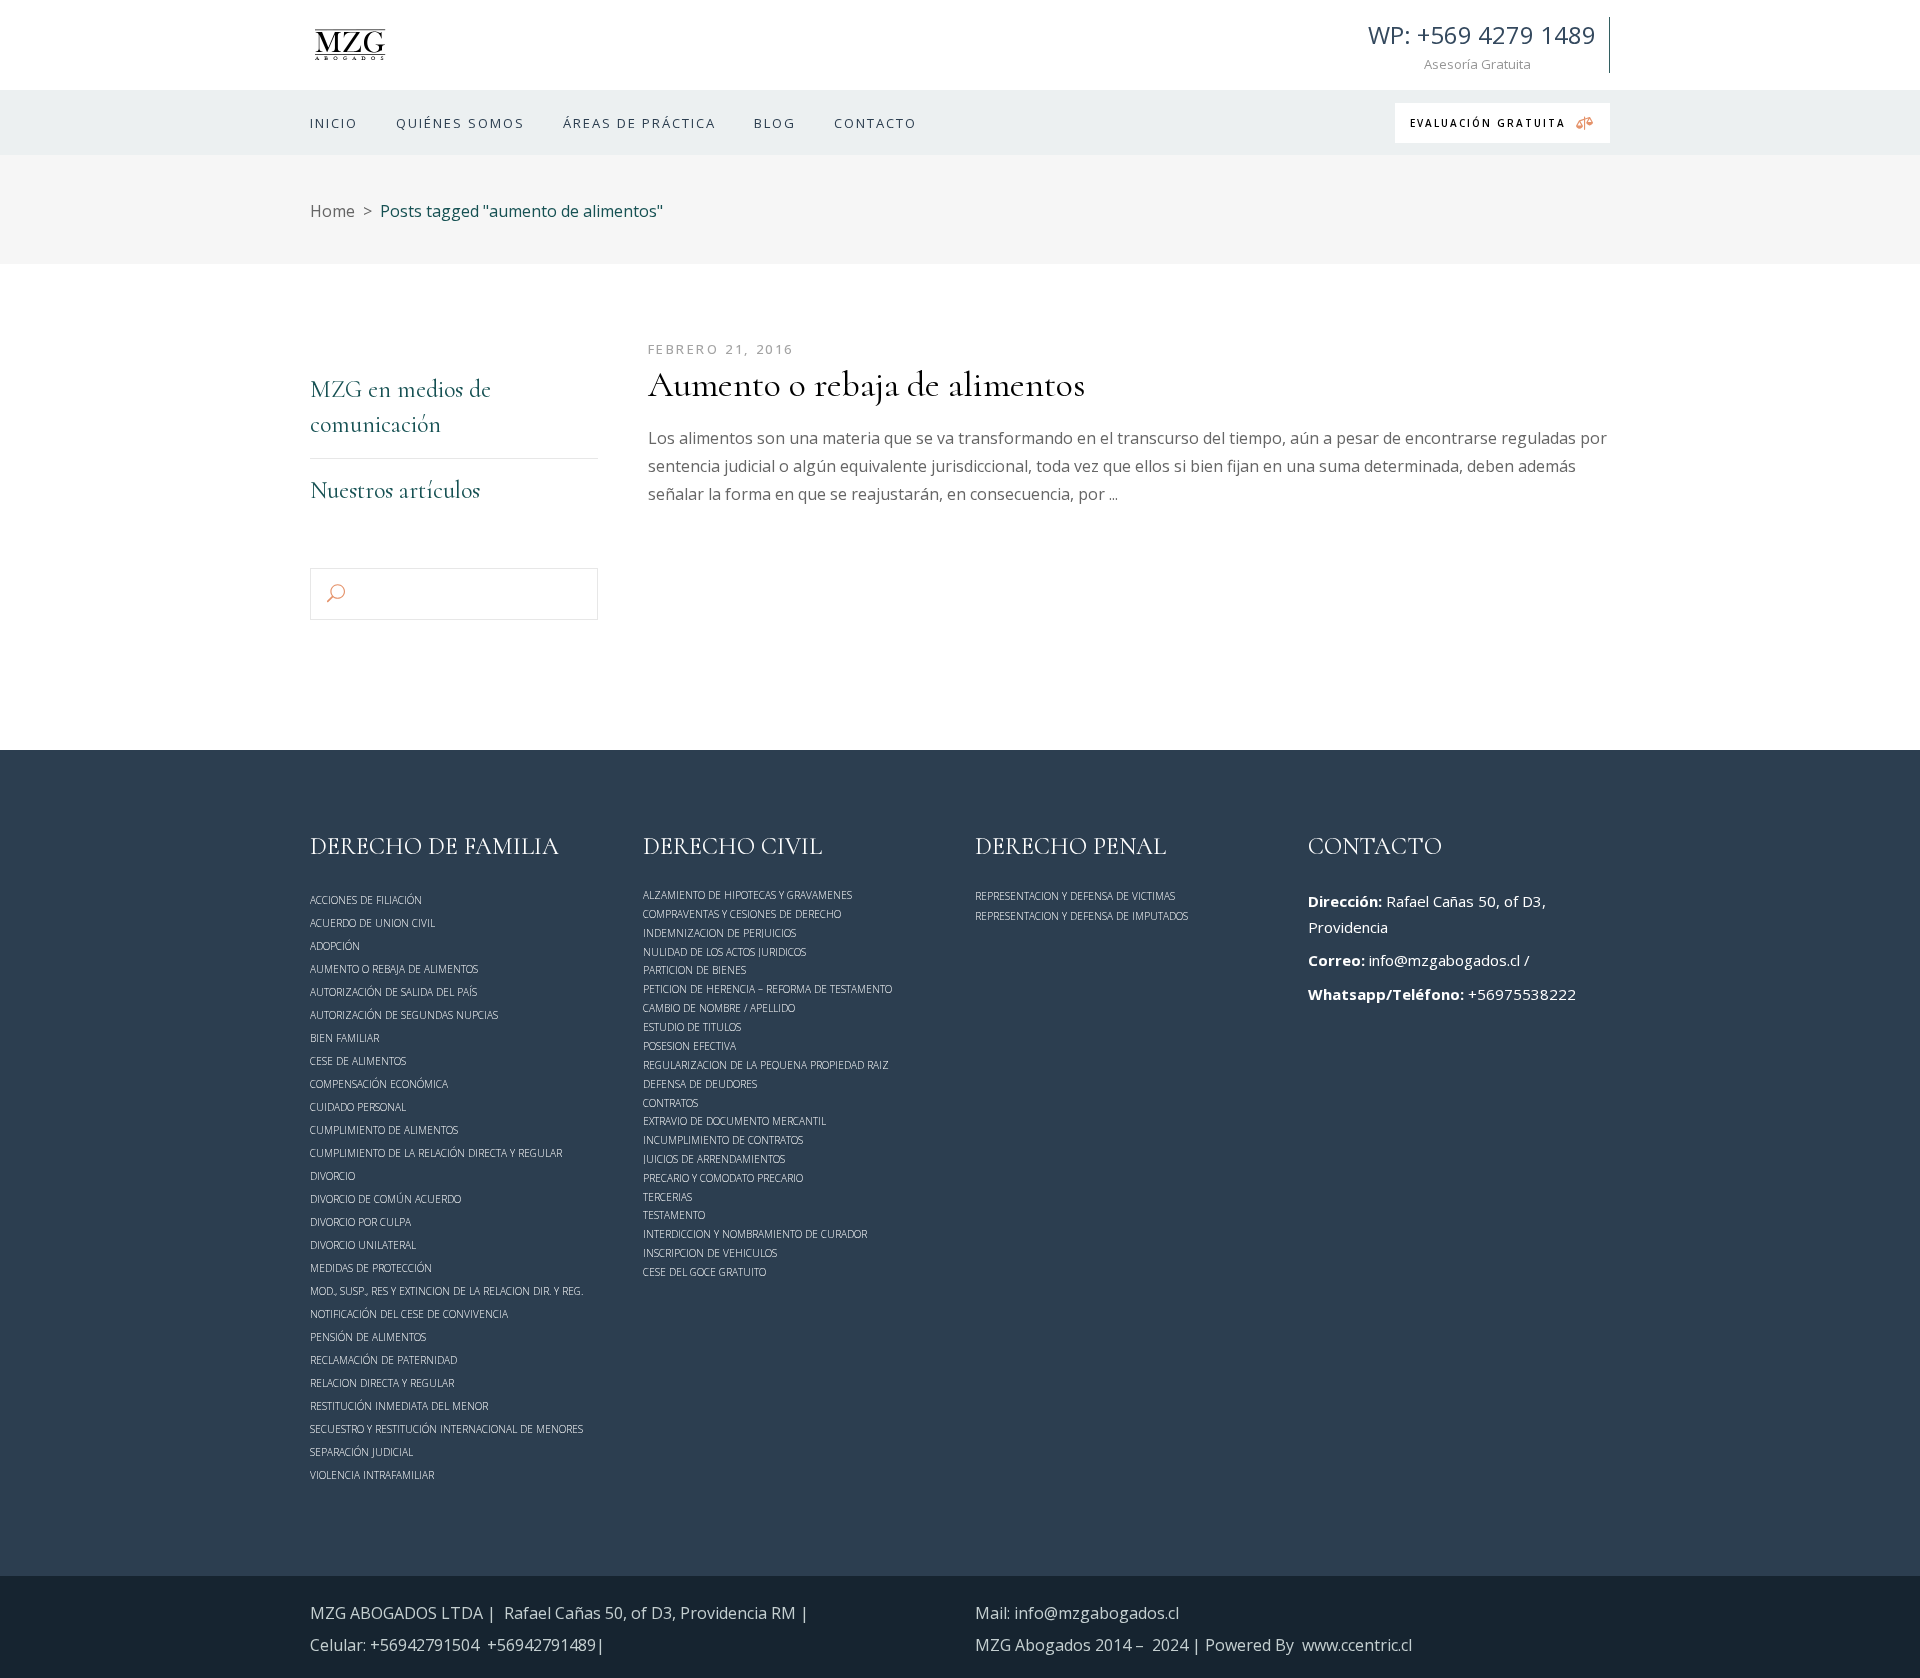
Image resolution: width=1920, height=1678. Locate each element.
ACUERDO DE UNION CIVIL (372, 923)
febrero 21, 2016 (721, 349)
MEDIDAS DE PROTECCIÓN (371, 1268)
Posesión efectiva (689, 1046)
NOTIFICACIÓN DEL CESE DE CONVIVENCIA (409, 1314)
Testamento (674, 1215)
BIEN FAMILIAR (344, 1038)
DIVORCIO (332, 1176)
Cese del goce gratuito (704, 1272)
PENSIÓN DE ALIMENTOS (368, 1337)
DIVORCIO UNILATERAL (363, 1245)
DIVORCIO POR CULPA (360, 1222)
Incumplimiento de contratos (723, 1140)
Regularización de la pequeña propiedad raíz (766, 1065)
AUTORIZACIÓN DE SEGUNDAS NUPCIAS (404, 1015)
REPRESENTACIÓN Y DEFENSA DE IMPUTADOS (1081, 916)
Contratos (670, 1103)
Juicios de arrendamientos (714, 1159)
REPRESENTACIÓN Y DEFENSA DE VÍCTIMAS (1075, 896)
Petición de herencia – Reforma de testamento (767, 989)
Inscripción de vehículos (710, 1253)
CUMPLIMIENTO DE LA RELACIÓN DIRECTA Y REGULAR (436, 1153)
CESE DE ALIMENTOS (358, 1061)
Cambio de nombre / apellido (719, 1008)
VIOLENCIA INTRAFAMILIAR (372, 1475)
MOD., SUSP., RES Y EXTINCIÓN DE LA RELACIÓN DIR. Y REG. (446, 1291)
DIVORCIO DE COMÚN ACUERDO (385, 1199)
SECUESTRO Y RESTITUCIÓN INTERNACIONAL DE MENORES (446, 1429)
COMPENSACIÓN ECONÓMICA (379, 1084)
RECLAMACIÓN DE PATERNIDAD (383, 1360)
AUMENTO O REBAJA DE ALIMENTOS (394, 969)
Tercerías (667, 1197)
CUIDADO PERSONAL (358, 1107)
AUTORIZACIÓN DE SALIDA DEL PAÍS (393, 992)
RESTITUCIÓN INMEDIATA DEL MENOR (399, 1406)
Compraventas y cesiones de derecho (742, 914)
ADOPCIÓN (335, 946)
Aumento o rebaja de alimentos (866, 384)
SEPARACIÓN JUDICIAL (361, 1452)
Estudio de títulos (692, 1027)
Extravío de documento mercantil (734, 1121)
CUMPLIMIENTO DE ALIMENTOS (384, 1130)
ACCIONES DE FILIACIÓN (366, 900)
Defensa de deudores (700, 1084)
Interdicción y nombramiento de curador (755, 1234)
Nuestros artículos (395, 490)
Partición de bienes (694, 970)
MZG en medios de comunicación (400, 407)
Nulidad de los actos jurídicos (724, 952)
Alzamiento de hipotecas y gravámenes (747, 895)
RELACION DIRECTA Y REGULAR (382, 1383)
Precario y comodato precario (723, 1178)
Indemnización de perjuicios (719, 933)
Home (332, 211)
